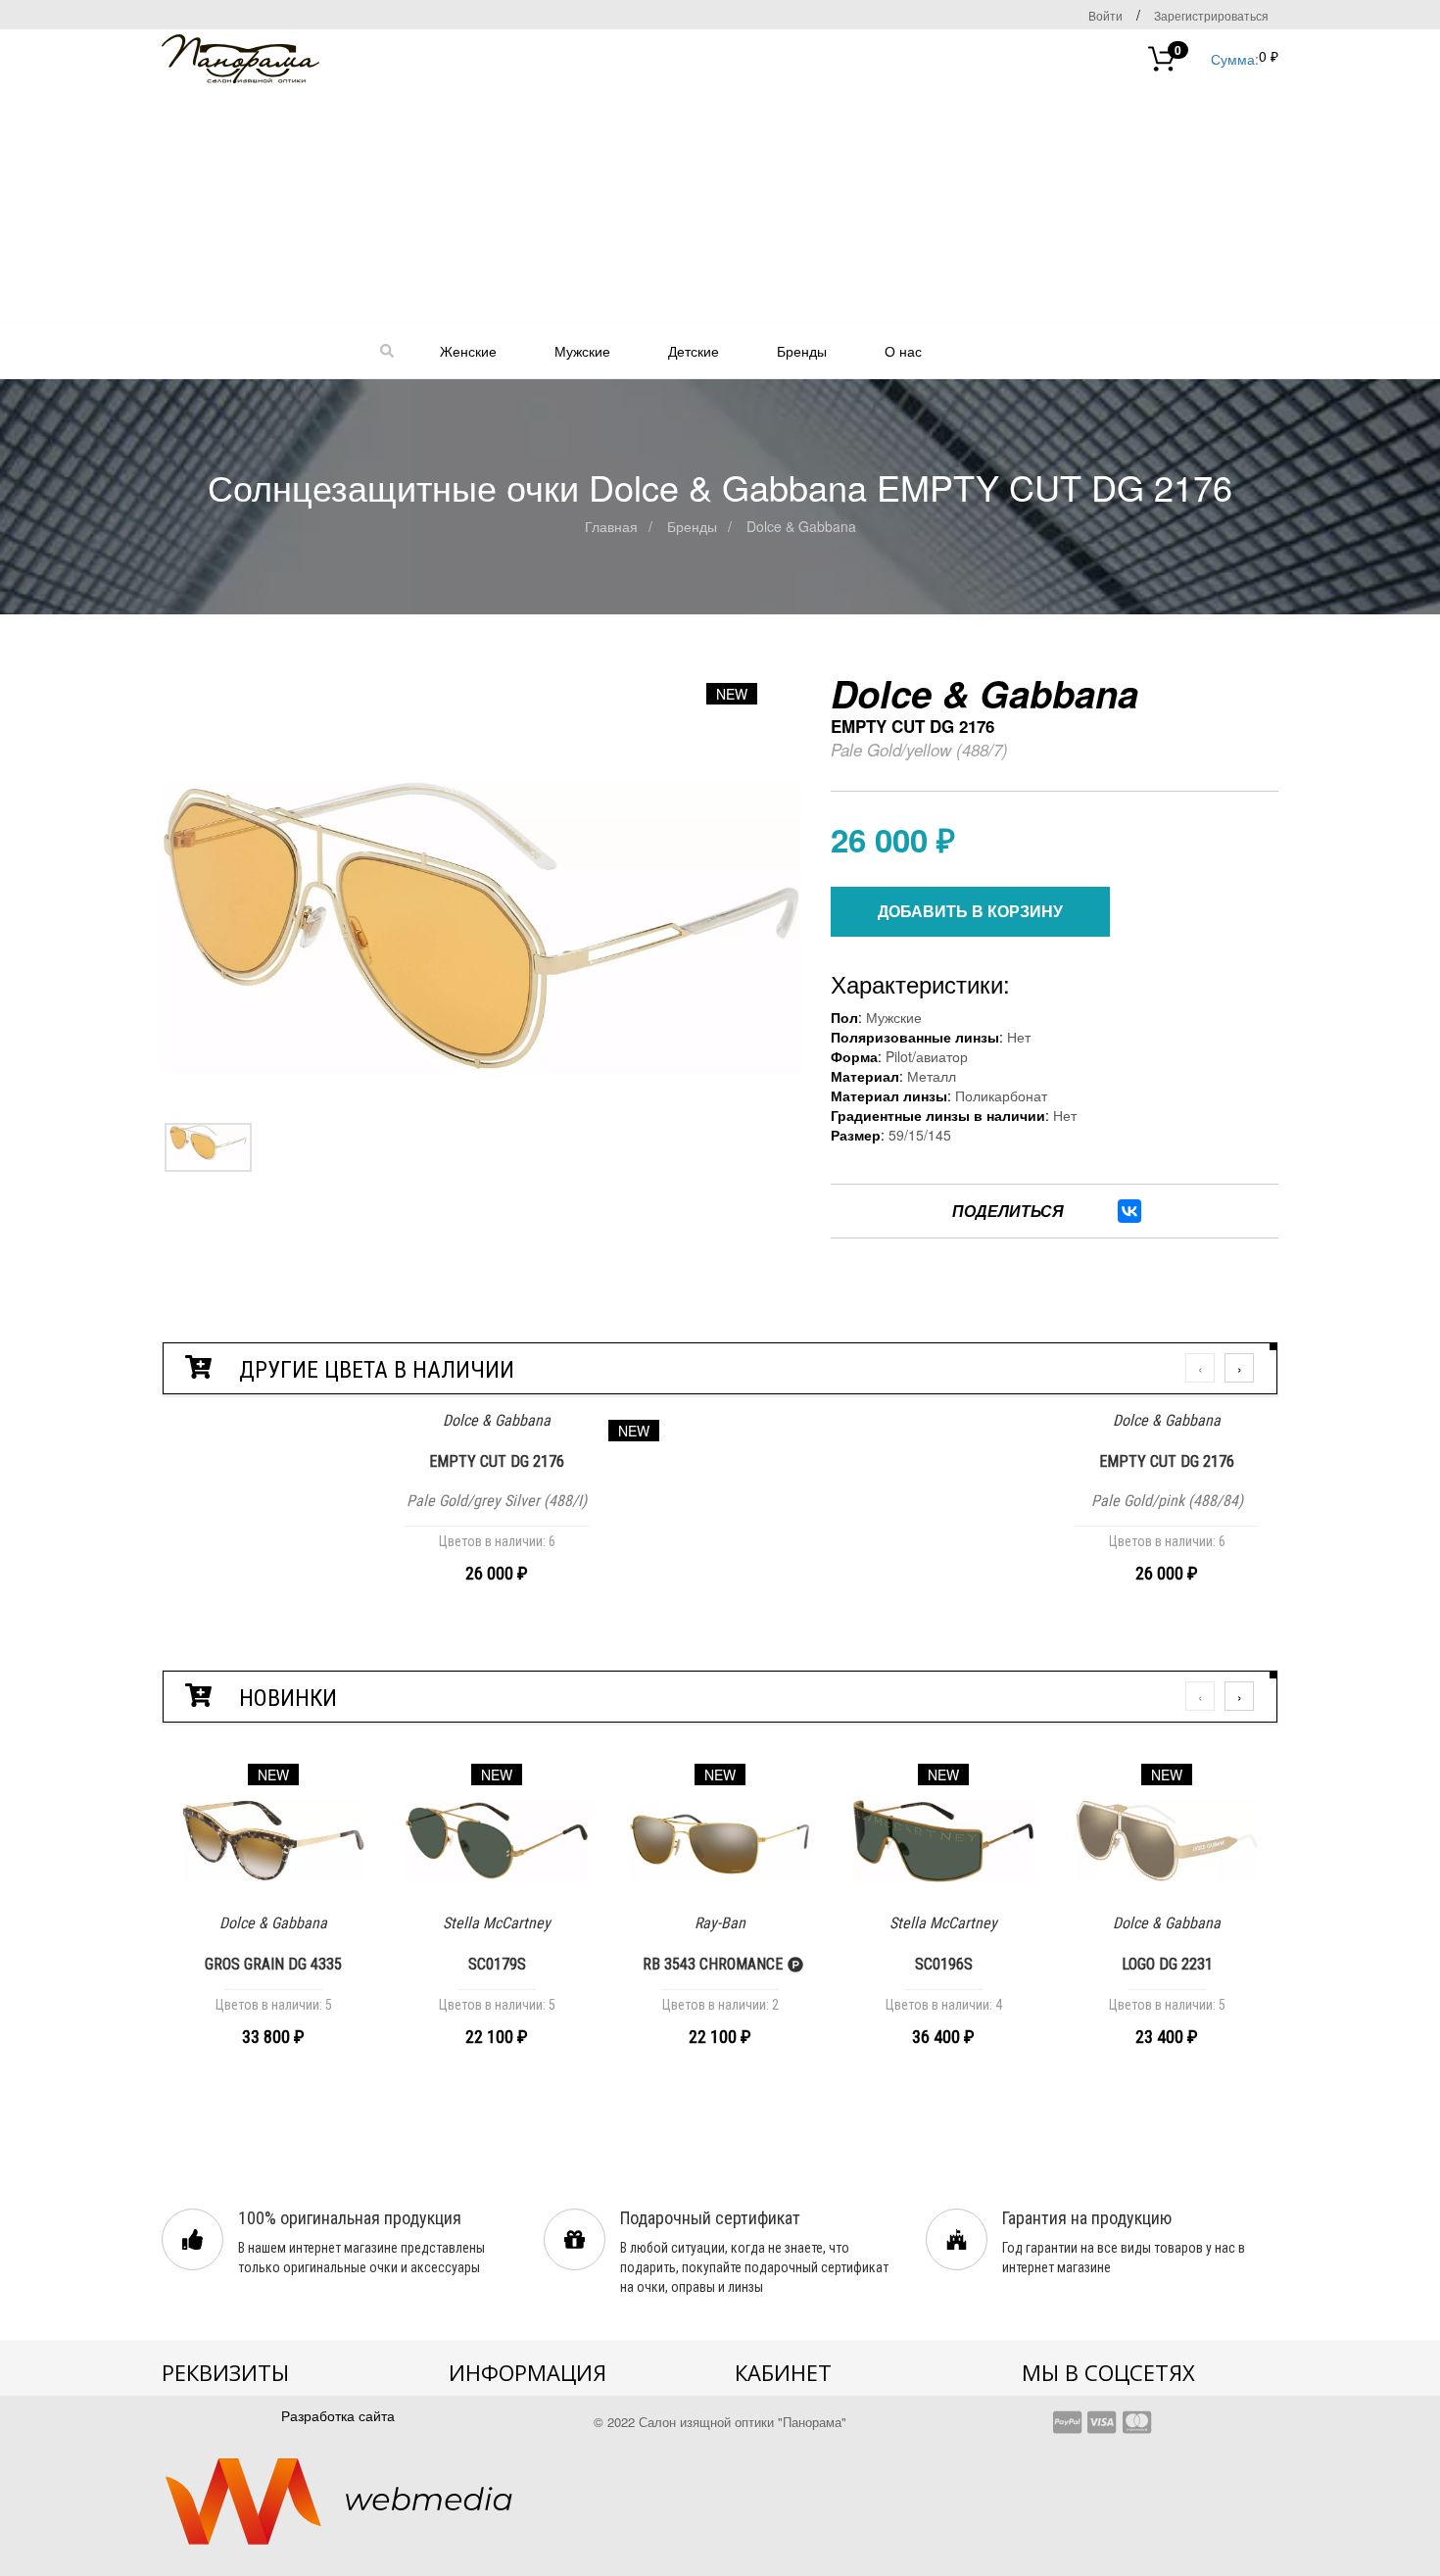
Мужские (582, 351)
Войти (1105, 15)
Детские (694, 351)
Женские (468, 351)
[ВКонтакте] (1129, 1211)
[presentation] (1200, 1368)
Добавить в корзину (970, 911)
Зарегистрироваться (1211, 15)
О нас (903, 351)
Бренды (802, 351)
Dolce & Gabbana (801, 526)
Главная (611, 526)
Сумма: (1217, 57)
